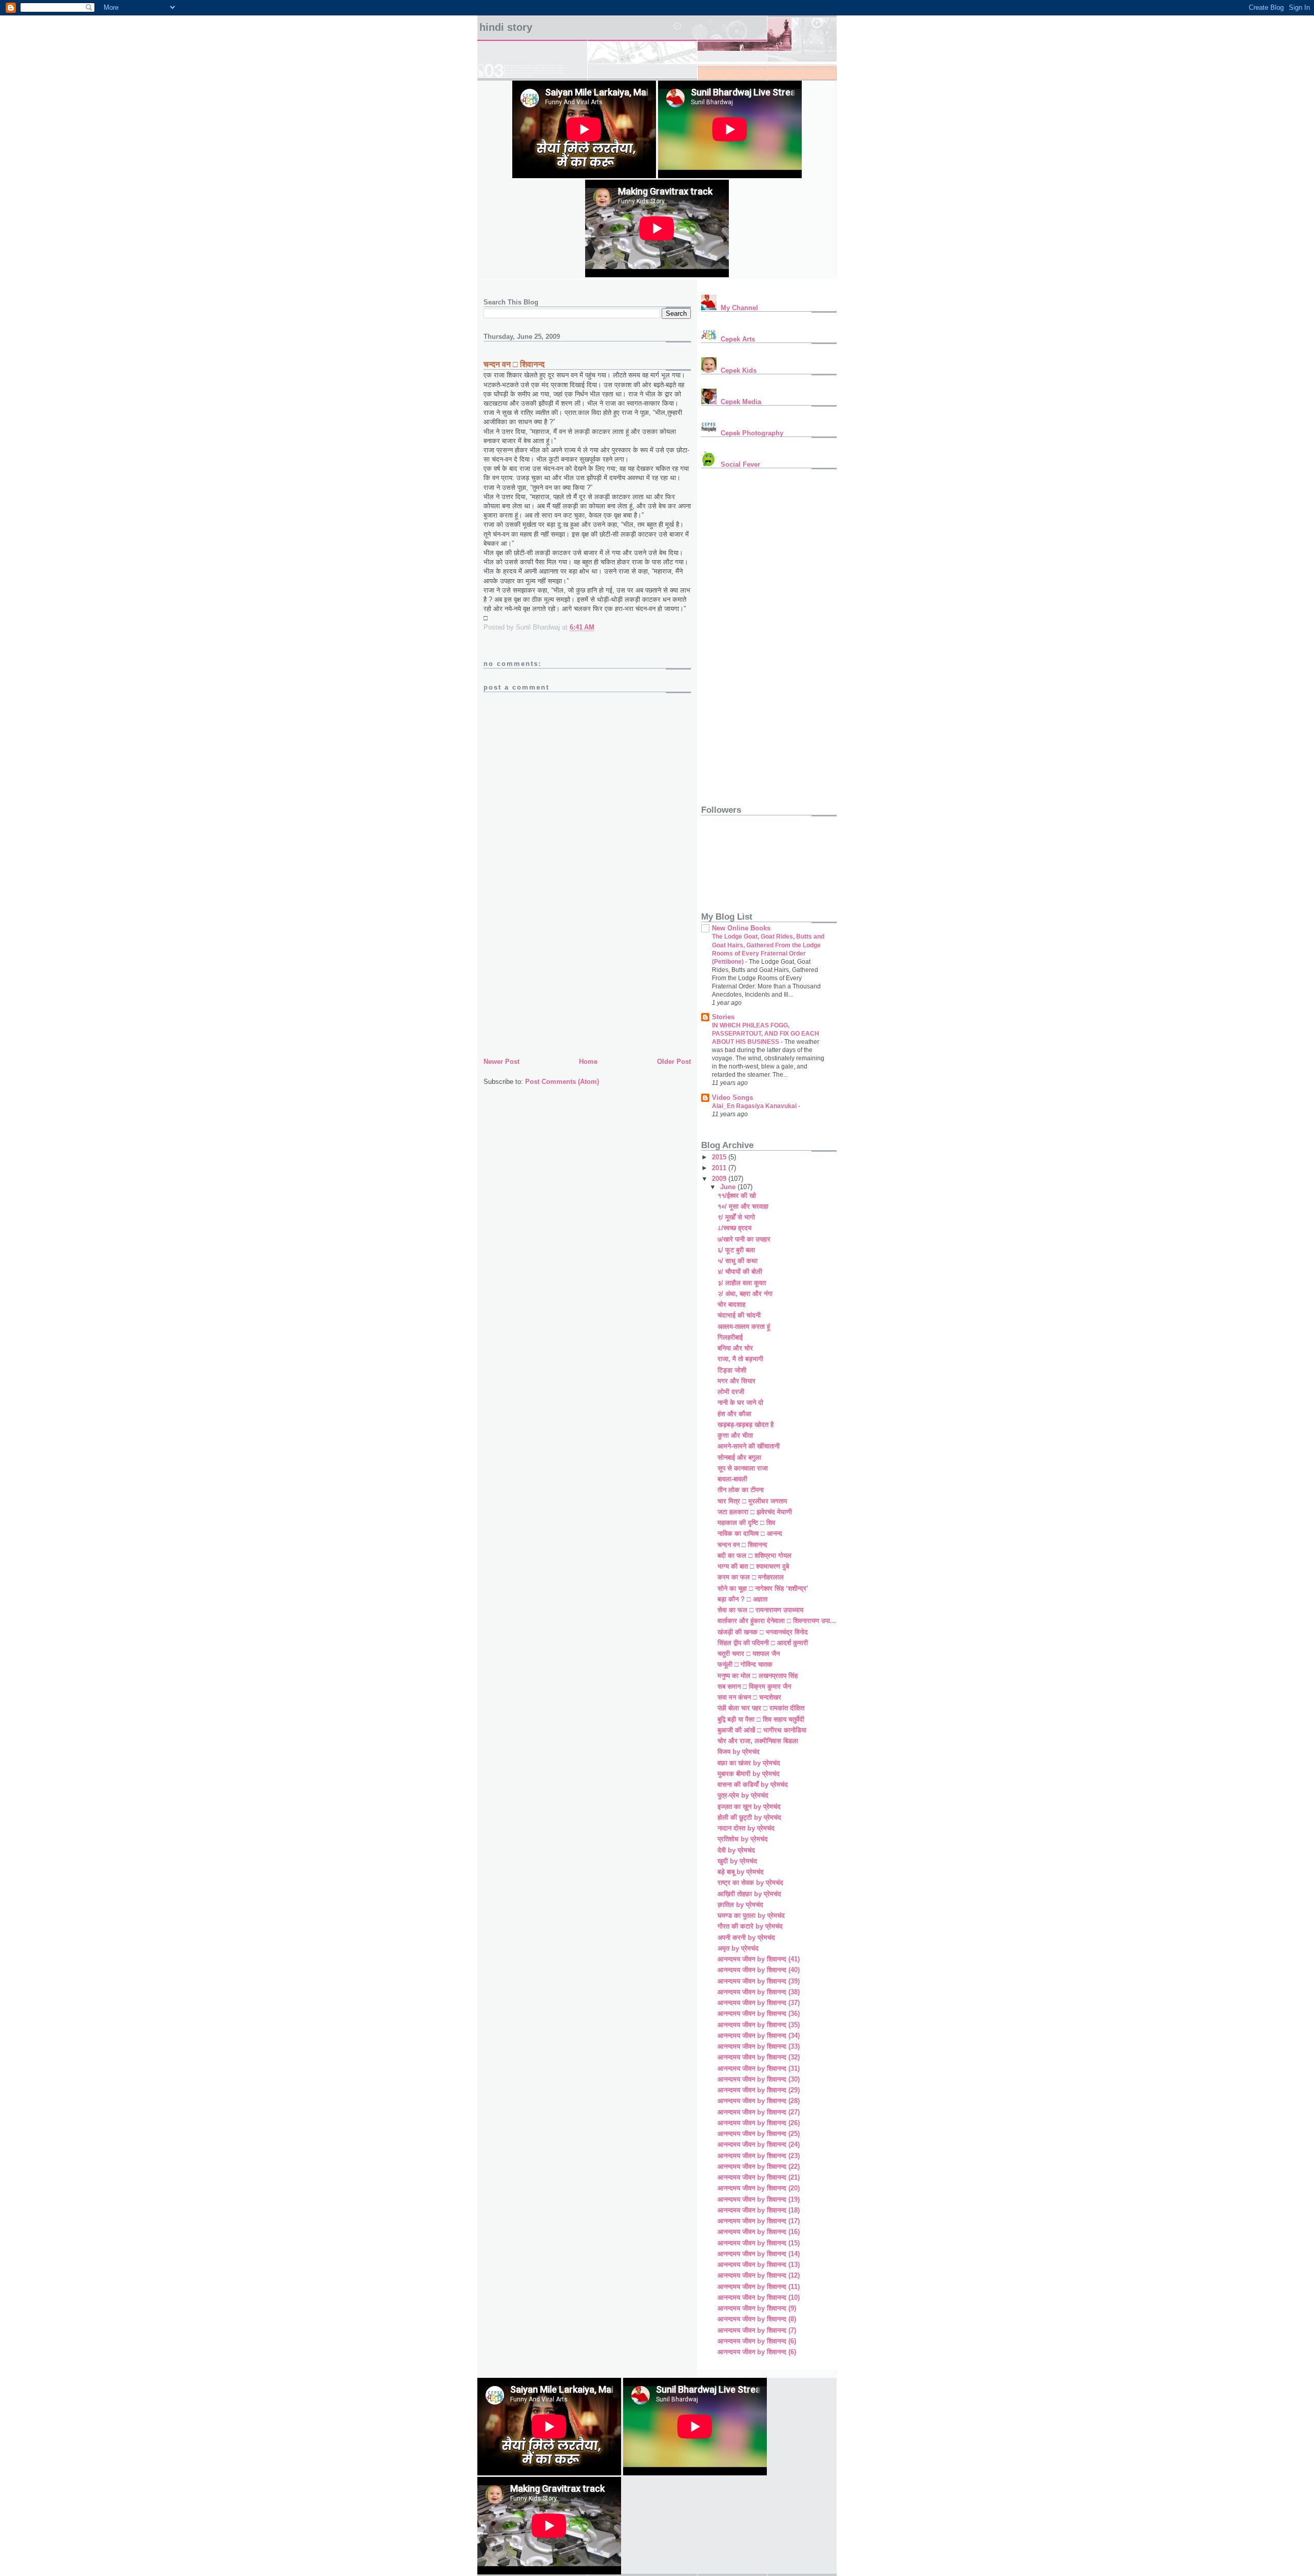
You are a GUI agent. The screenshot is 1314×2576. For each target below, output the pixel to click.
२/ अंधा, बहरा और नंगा (745, 1294)
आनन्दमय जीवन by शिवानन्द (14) (759, 2254)
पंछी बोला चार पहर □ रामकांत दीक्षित (761, 1708)
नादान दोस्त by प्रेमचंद (746, 1828)
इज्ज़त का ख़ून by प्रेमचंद (749, 1807)
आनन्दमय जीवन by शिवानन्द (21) (759, 2177)
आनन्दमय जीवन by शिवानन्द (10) (759, 2297)
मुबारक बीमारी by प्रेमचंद (749, 1774)
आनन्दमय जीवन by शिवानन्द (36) (759, 2014)
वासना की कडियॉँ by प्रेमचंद (753, 1785)
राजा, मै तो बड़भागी (740, 1359)
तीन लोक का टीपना (741, 1490)
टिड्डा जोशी (732, 1370)
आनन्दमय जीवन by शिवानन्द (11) (759, 2287)
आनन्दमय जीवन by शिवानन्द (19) (759, 2199)
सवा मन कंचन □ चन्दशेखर (749, 1697)
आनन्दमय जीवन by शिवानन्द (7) (757, 2330)
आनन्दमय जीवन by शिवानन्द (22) (759, 2167)
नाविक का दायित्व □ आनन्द (750, 1533)
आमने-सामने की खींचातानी (749, 1446)
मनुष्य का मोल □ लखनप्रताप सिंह (758, 1676)
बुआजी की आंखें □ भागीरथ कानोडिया (762, 1730)
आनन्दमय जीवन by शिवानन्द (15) (759, 2243)
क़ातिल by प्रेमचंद (740, 1905)
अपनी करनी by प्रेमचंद (746, 1938)
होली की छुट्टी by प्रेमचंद (749, 1817)
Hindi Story (506, 27)
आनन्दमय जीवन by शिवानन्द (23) (759, 2156)
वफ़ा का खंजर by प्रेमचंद (749, 1763)
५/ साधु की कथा (738, 1261)
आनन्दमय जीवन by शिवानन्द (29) (759, 2090)
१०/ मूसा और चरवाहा (743, 1206)
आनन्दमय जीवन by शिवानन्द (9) (757, 2308)
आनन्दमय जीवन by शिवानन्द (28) (759, 2101)
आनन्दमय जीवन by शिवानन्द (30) (759, 2079)
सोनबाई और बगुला (739, 1457)
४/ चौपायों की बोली (740, 1272)
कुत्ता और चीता (735, 1435)
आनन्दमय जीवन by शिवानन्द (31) (759, 2068)
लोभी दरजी (731, 1392)
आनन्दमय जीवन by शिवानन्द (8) (757, 2319)
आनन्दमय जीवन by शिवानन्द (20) (759, 2188)
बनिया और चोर (735, 1348)
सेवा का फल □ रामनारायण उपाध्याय (760, 1610)
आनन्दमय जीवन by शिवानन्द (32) (759, 2057)
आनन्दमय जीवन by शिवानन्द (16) (759, 2232)
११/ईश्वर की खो (737, 1196)
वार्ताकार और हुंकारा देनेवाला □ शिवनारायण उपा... (777, 1621)
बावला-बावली (732, 1479)
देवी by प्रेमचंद (736, 1850)
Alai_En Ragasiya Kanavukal (755, 1106)
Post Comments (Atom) (562, 1082)
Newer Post (501, 1062)
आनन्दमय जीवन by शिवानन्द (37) (759, 2003)
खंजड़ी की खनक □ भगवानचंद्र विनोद (763, 1632)
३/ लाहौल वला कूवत (742, 1283)
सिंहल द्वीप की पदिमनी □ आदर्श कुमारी (763, 1643)
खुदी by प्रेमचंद (737, 1861)
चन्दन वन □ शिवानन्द (742, 1545)
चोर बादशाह (731, 1304)
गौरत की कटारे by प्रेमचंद (750, 1926)
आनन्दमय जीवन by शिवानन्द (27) (759, 2112)
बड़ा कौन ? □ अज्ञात (742, 1599)
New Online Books (741, 928)
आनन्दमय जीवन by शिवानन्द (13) (759, 2265)
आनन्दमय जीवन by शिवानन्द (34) (759, 2036)
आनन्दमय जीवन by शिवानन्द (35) (759, 2025)
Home (588, 1062)
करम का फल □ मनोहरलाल (751, 1577)
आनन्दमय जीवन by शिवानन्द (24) (759, 2144)
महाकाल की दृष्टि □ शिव (746, 1523)
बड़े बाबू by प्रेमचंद (741, 1872)
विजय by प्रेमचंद (739, 1752)
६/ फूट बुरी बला (736, 1250)
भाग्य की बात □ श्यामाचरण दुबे (753, 1566)
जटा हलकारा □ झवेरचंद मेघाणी (755, 1512)
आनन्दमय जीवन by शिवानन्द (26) (759, 2123)
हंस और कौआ (735, 1414)
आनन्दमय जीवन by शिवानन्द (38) (759, 1992)
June (729, 1187)
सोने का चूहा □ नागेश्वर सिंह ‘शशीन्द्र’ (763, 1588)
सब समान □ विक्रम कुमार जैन (754, 1686)
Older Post (674, 1062)
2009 (720, 1179)
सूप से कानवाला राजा (743, 1468)
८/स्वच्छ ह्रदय (735, 1228)
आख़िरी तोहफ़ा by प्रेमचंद (749, 1894)
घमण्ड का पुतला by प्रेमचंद (751, 1915)
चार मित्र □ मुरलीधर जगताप (752, 1501)
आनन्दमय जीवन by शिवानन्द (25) (759, 2134)
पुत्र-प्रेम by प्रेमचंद (743, 1795)
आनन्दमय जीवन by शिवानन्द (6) (757, 2341)
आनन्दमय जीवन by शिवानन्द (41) (759, 1959)
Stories (723, 1017)
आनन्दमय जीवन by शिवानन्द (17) (759, 2221)
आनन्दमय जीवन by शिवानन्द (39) (759, 1981)
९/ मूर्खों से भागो (736, 1217)
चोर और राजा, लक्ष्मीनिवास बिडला (758, 1741)
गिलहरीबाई (730, 1337)
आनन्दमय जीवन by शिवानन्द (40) (759, 1970)
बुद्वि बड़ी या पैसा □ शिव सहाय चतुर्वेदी (761, 1719)
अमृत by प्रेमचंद (738, 1948)
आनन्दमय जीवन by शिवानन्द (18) (759, 2210)
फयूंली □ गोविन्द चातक (745, 1664)
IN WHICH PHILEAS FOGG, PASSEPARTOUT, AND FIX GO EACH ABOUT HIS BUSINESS (766, 1034)
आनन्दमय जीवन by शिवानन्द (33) (759, 2046)
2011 (720, 1168)
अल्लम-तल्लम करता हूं (744, 1327)
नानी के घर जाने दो (740, 1403)
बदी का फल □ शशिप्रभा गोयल (755, 1556)
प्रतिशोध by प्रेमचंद (743, 1839)
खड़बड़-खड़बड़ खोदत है (746, 1425)
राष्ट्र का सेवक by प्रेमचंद (750, 1883)
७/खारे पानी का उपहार (744, 1239)
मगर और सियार (737, 1381)
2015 (720, 1157)
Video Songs (732, 1098)
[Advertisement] (561, 984)
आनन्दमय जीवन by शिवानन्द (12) (759, 2275)
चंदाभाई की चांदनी (739, 1315)
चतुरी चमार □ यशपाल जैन (749, 1654)
